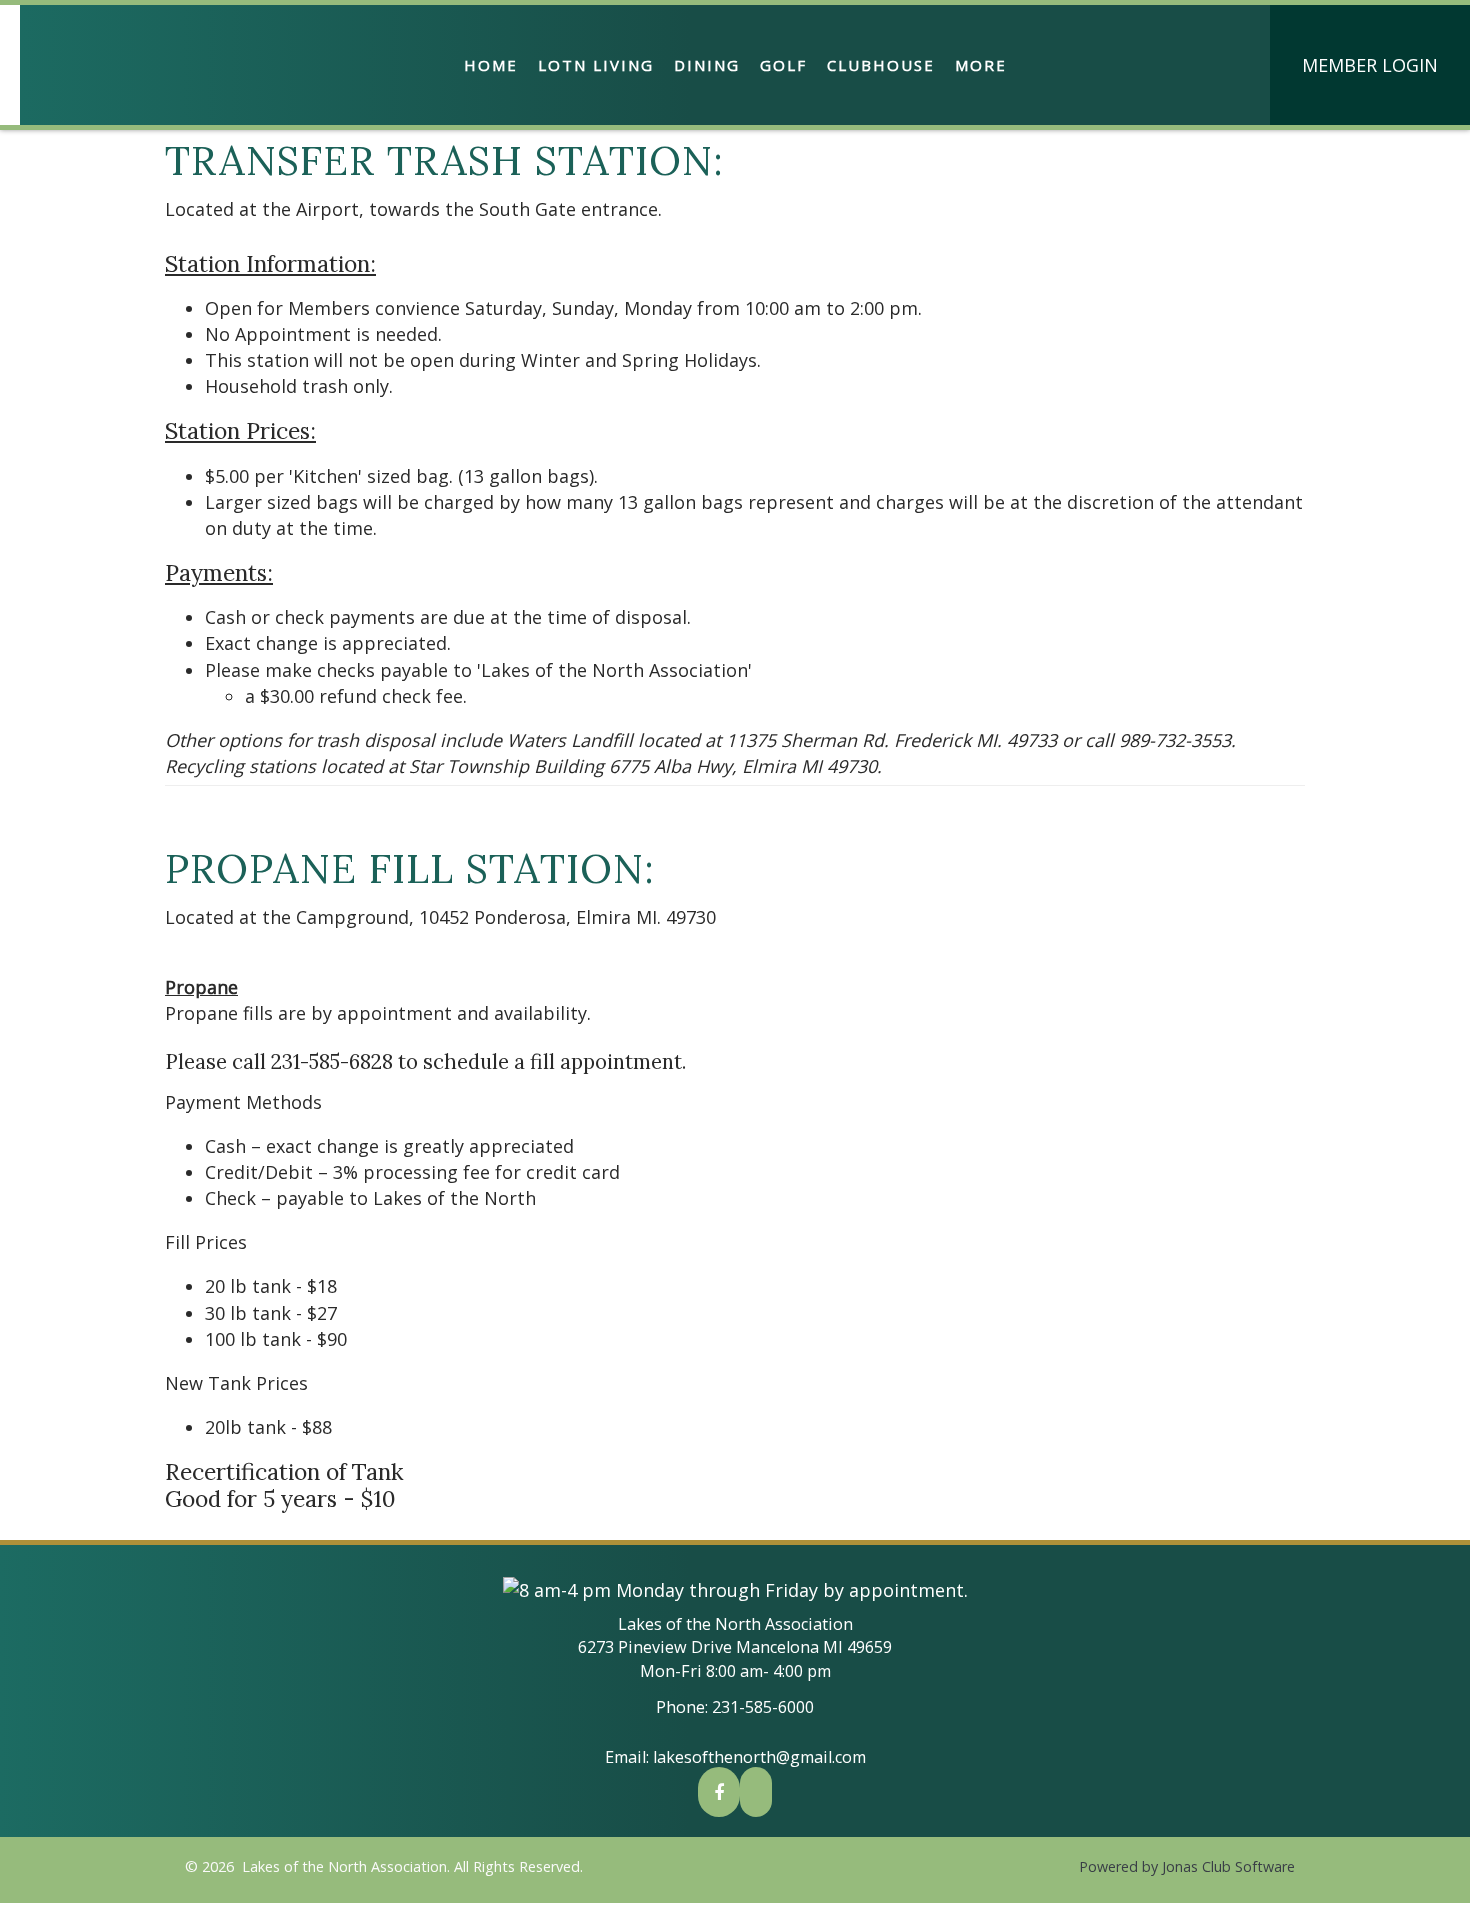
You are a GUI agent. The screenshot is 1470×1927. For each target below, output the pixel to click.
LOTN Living (596, 65)
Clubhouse (881, 65)
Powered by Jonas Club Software (1187, 1866)
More (981, 65)
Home (491, 65)
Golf (783, 65)
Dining (707, 65)
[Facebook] (719, 1792)
